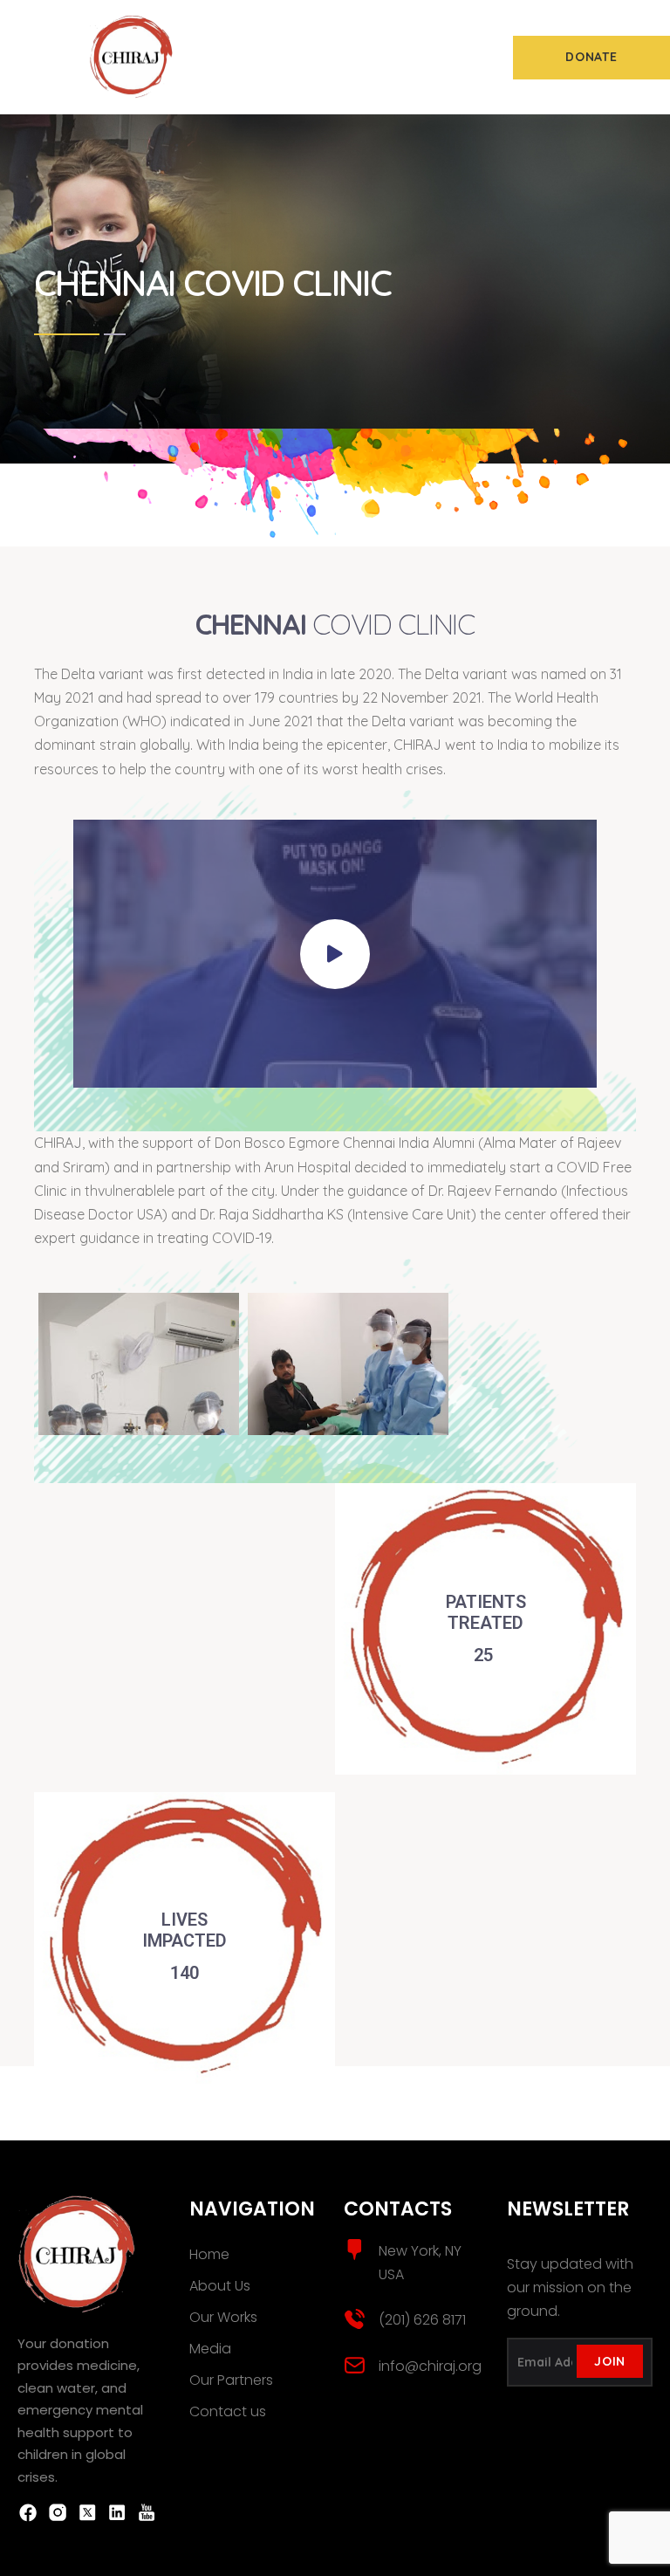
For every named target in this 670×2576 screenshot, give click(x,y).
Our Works (223, 2317)
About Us (220, 2286)
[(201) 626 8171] (355, 2319)
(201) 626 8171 (422, 2320)
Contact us (228, 2411)
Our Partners (231, 2380)
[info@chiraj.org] (355, 2365)
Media (210, 2349)
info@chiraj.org (430, 2366)
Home (209, 2254)
